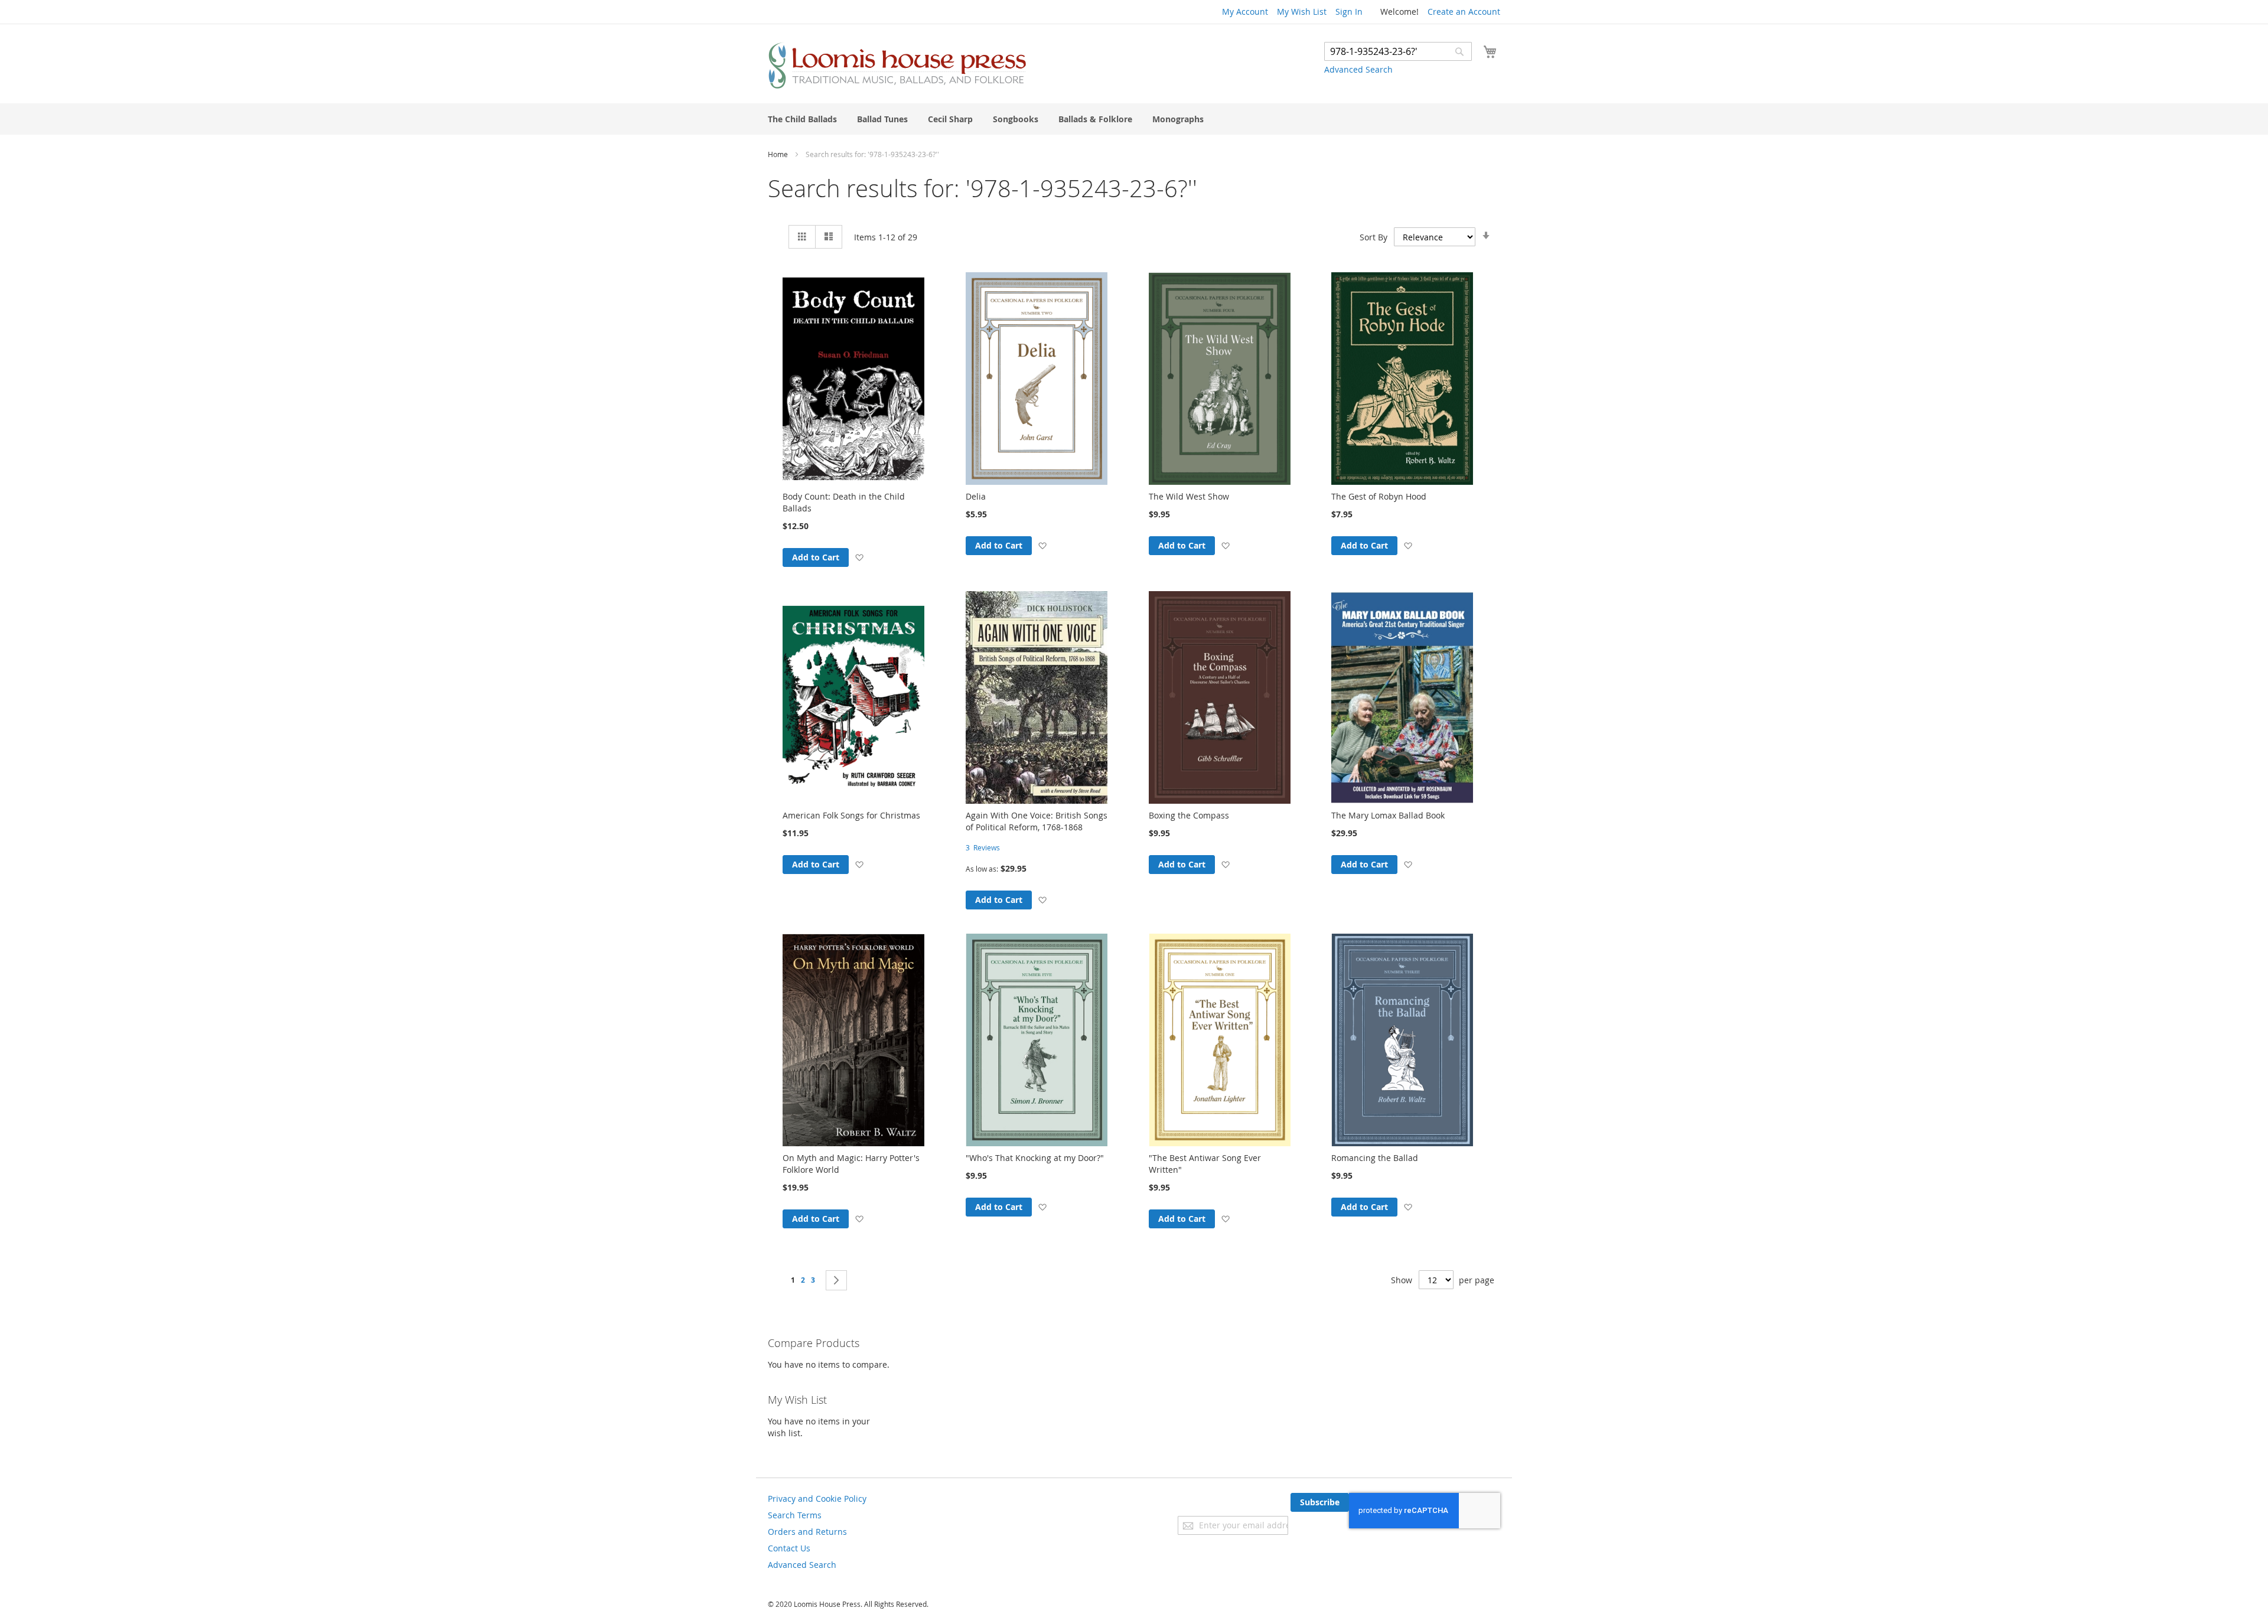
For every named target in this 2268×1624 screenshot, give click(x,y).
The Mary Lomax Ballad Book (1388, 815)
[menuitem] (802, 119)
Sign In (1349, 12)
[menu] (1134, 119)
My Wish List (1302, 12)
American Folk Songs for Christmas (851, 815)
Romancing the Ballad (1375, 1158)
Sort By (1373, 237)
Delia (976, 496)
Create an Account (1464, 12)
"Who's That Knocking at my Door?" (1035, 1158)
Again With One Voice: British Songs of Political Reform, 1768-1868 (1037, 821)
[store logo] (897, 65)
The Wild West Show (1189, 496)
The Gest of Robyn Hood (1379, 496)
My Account (1245, 12)
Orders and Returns (807, 1532)
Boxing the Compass (1189, 815)
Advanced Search (1358, 69)
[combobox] (1398, 51)
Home (779, 154)
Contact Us (789, 1548)
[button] (859, 557)
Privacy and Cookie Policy (817, 1499)
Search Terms (795, 1515)
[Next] (836, 1280)
